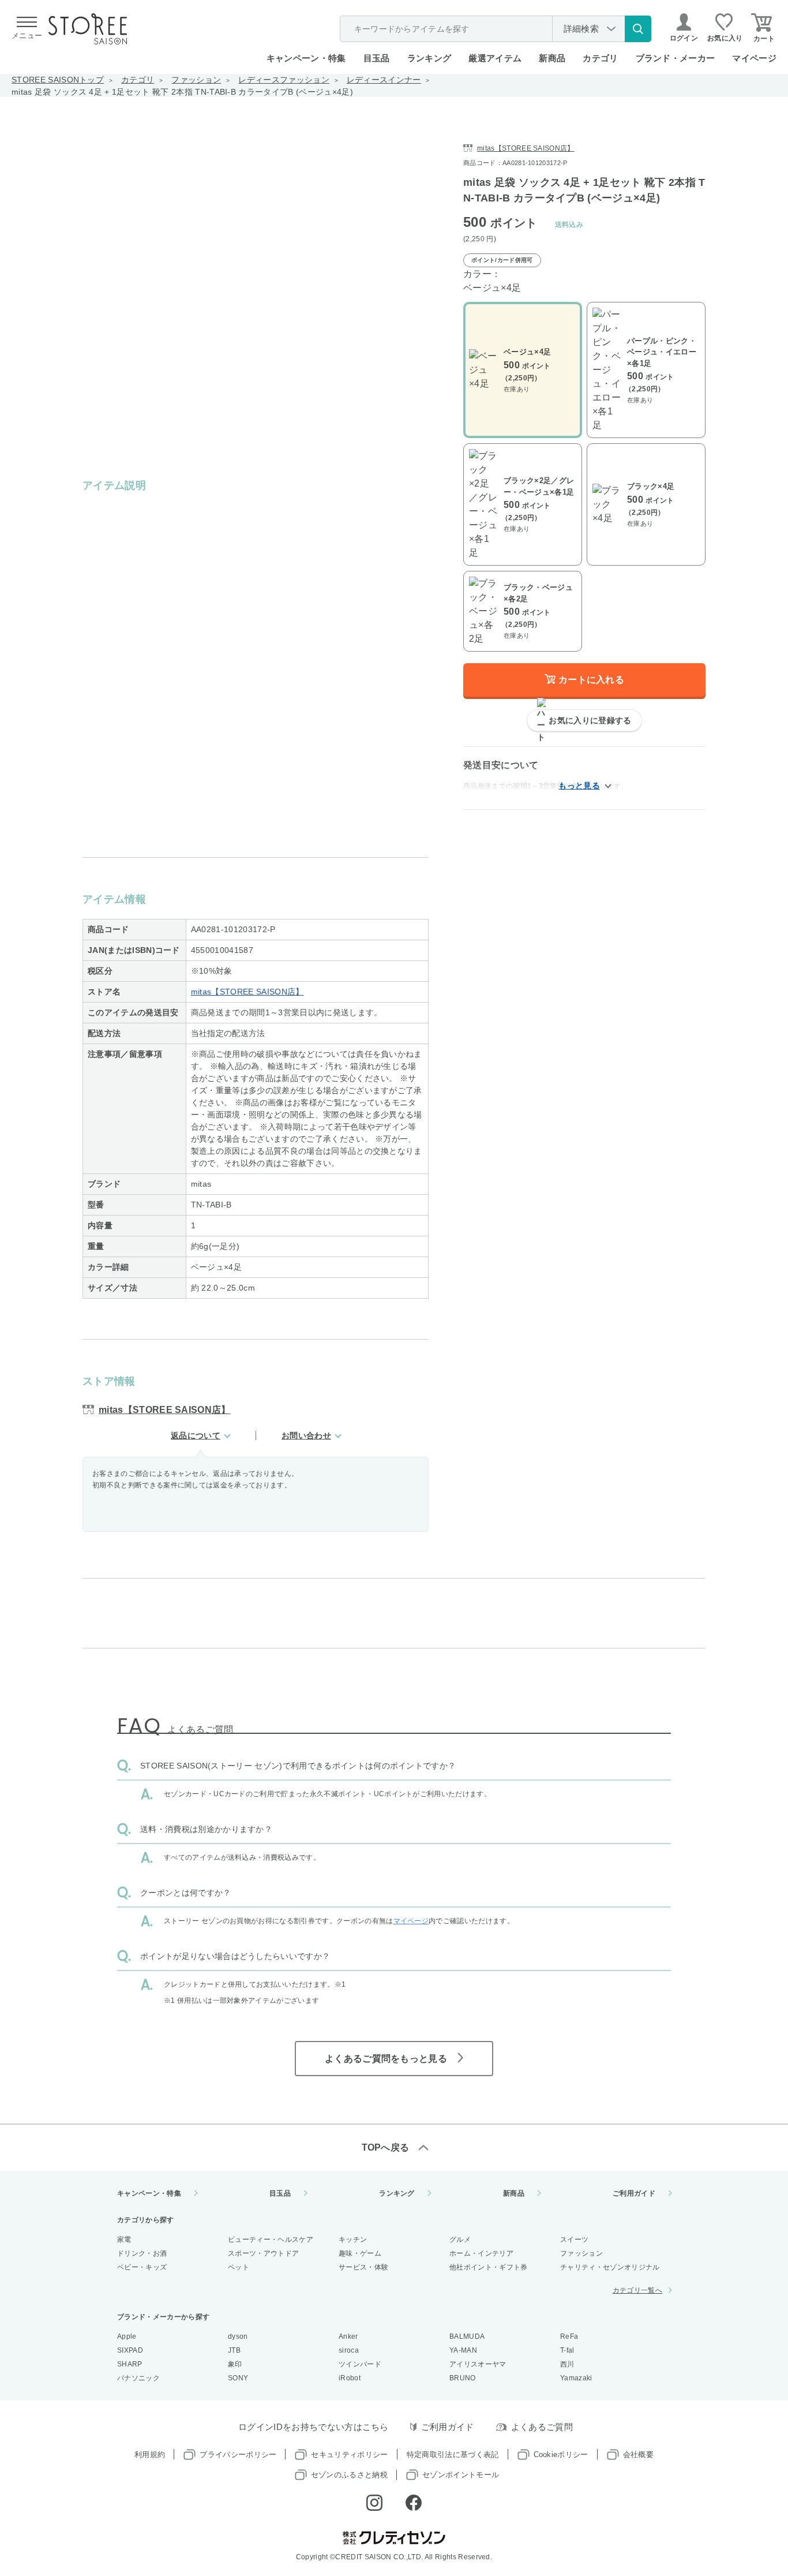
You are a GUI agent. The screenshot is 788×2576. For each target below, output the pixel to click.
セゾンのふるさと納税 (349, 2475)
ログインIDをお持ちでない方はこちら (314, 2427)
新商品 (552, 58)
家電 (124, 2239)
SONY (238, 2378)
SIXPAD (130, 2350)
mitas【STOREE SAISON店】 (247, 992)
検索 (638, 29)
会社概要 (638, 2455)
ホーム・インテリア (481, 2253)
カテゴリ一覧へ (637, 2290)
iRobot (350, 2378)
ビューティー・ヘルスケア (271, 2239)
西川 (567, 2364)
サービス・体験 (363, 2267)
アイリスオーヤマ (478, 2364)
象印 (235, 2364)
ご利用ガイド (634, 2193)
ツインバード (360, 2364)
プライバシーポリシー (238, 2455)
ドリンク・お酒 (142, 2253)
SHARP (130, 2364)
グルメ (460, 2239)
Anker (348, 2336)
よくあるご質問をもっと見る (386, 2059)
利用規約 (150, 2455)
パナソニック (138, 2378)
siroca (349, 2350)
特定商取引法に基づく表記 (453, 2455)
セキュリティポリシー (349, 2455)
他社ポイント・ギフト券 (489, 2267)
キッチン (353, 2239)
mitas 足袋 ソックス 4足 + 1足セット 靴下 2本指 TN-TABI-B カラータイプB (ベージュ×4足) (182, 92)
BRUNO (463, 2378)
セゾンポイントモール (461, 2475)
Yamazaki (576, 2378)
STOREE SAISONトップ (58, 80)
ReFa (569, 2336)
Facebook (414, 2503)
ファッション (196, 80)
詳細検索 (581, 29)
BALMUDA (467, 2336)
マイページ (754, 58)
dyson (238, 2336)
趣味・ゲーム (360, 2253)
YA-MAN (463, 2350)
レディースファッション (284, 80)
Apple (127, 2336)
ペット (239, 2267)
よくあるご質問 (542, 2427)
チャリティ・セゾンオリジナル (610, 2267)
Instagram (374, 2503)
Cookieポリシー (561, 2455)
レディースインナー (384, 80)
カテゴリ (138, 80)
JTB (234, 2350)
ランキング (429, 58)
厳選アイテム (495, 58)
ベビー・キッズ (142, 2267)
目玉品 (377, 58)
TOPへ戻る (386, 2147)
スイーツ (574, 2239)
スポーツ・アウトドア (263, 2253)
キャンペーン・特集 (306, 58)
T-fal (567, 2350)
